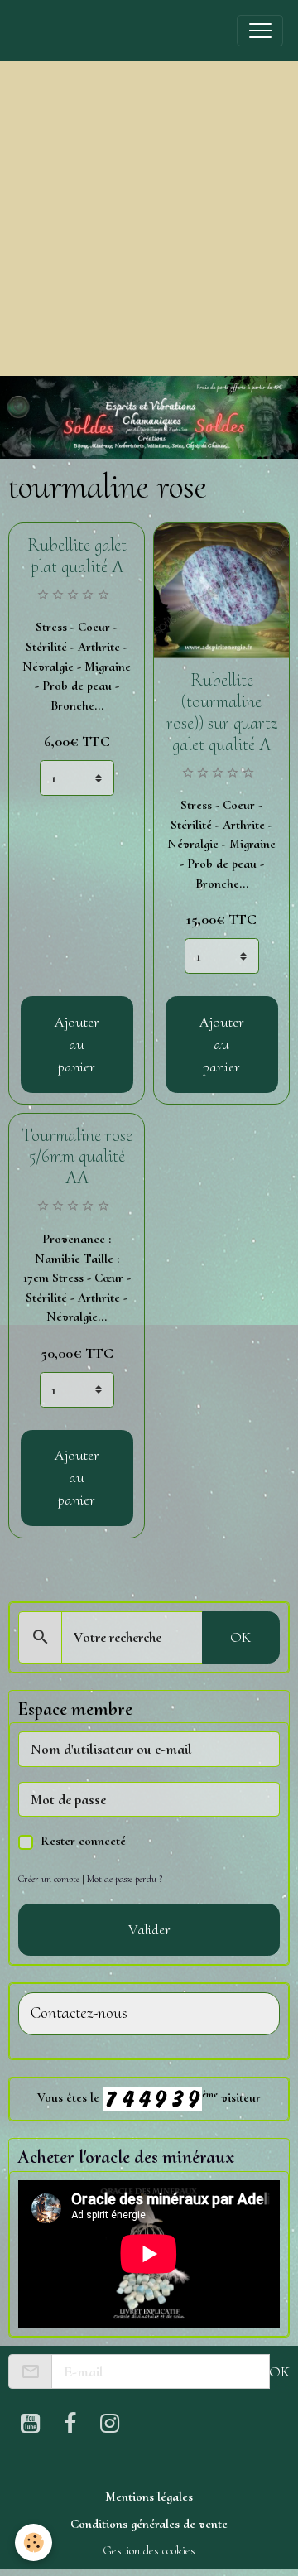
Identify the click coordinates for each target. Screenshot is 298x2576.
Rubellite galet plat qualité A (77, 556)
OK (240, 1637)
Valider (149, 1929)
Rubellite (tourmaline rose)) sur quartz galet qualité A (222, 712)
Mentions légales (149, 2497)
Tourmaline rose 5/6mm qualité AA (77, 1157)
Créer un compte (49, 1879)
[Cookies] (34, 2542)
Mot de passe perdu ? (125, 1879)
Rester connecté (83, 1841)
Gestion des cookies (149, 2550)
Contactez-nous (79, 2013)
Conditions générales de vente (149, 2524)
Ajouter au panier (77, 1044)
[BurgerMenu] (260, 31)
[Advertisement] (149, 219)
